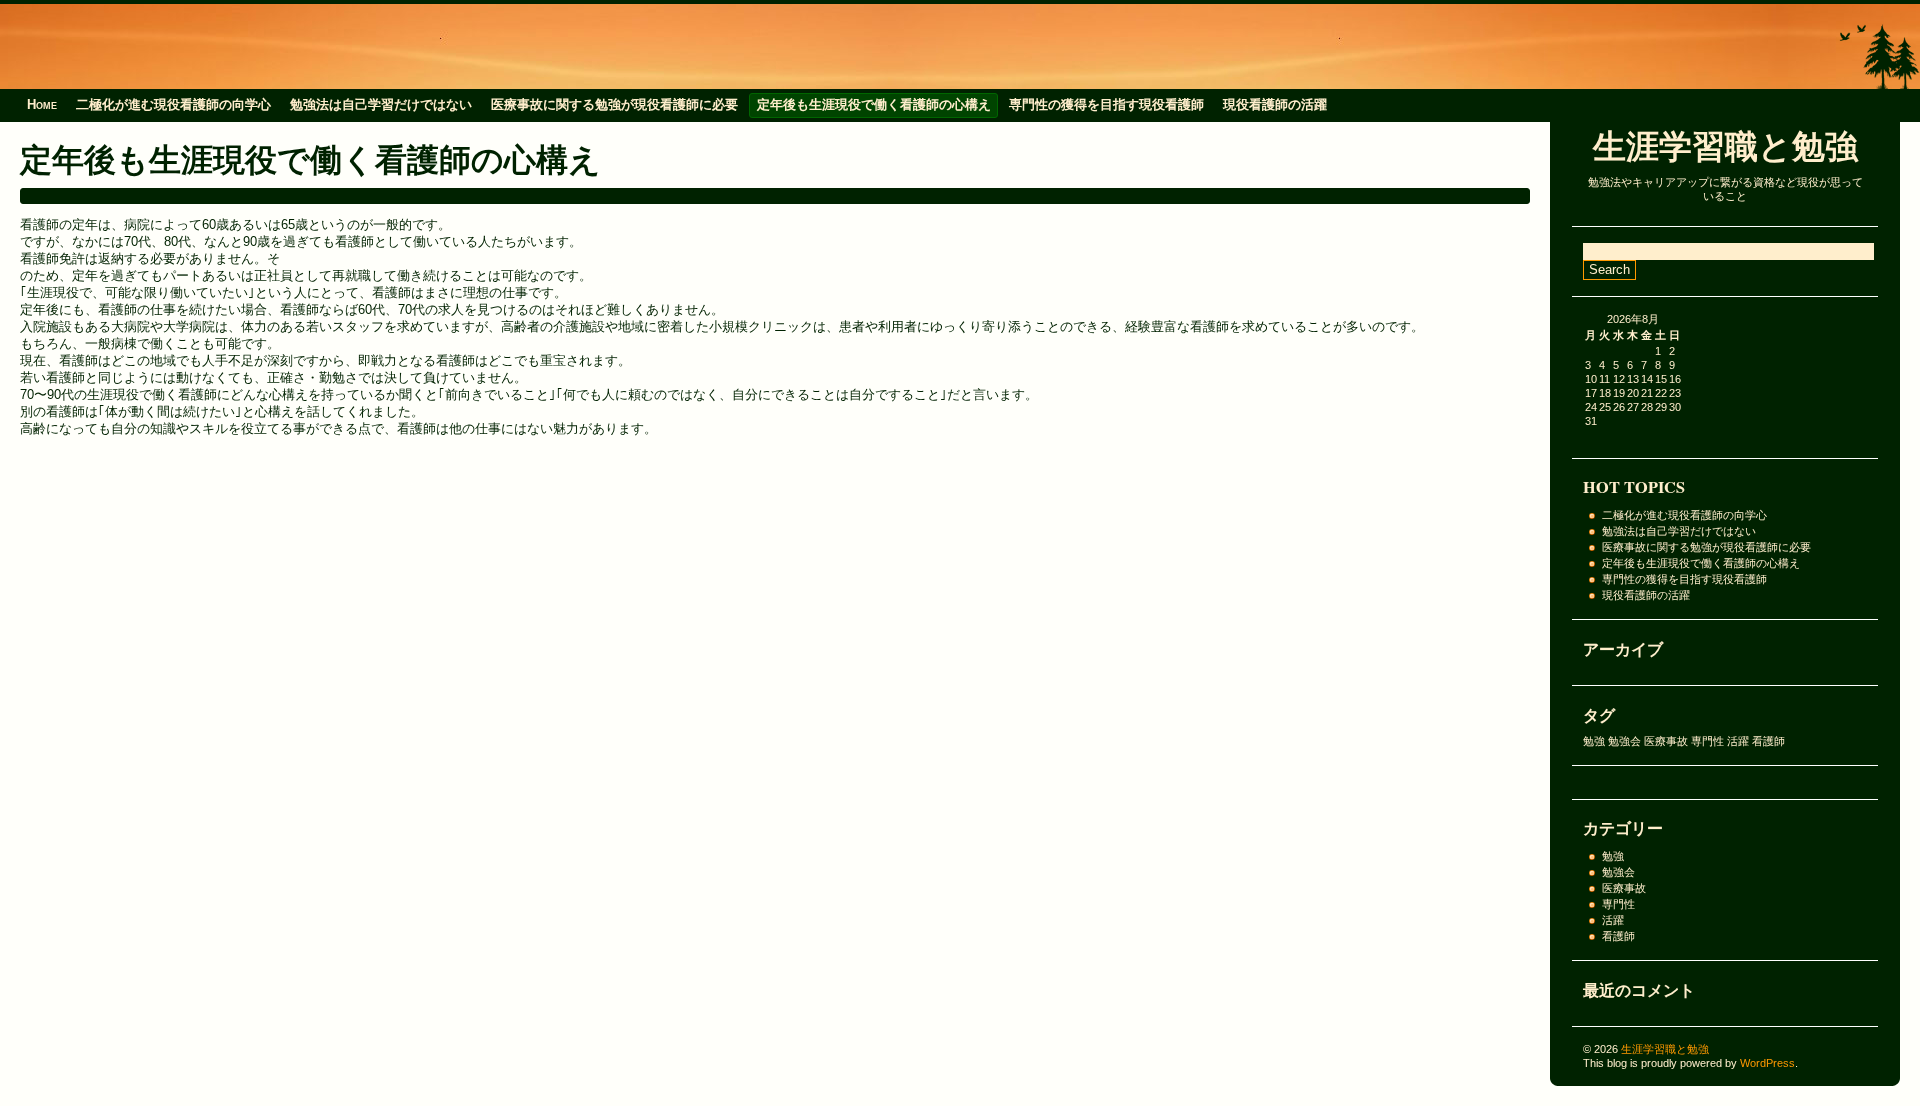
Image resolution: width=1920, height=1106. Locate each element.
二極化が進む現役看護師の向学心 (173, 104)
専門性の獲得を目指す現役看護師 (1106, 104)
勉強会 (1624, 741)
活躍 (1738, 741)
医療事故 (1666, 741)
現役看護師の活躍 (1275, 104)
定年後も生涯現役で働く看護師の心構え (874, 104)
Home (42, 104)
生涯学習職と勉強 (1725, 145)
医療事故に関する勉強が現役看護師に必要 (614, 104)
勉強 (1594, 741)
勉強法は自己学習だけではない (381, 104)
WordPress (1767, 1063)
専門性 (1707, 741)
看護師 (1768, 741)
